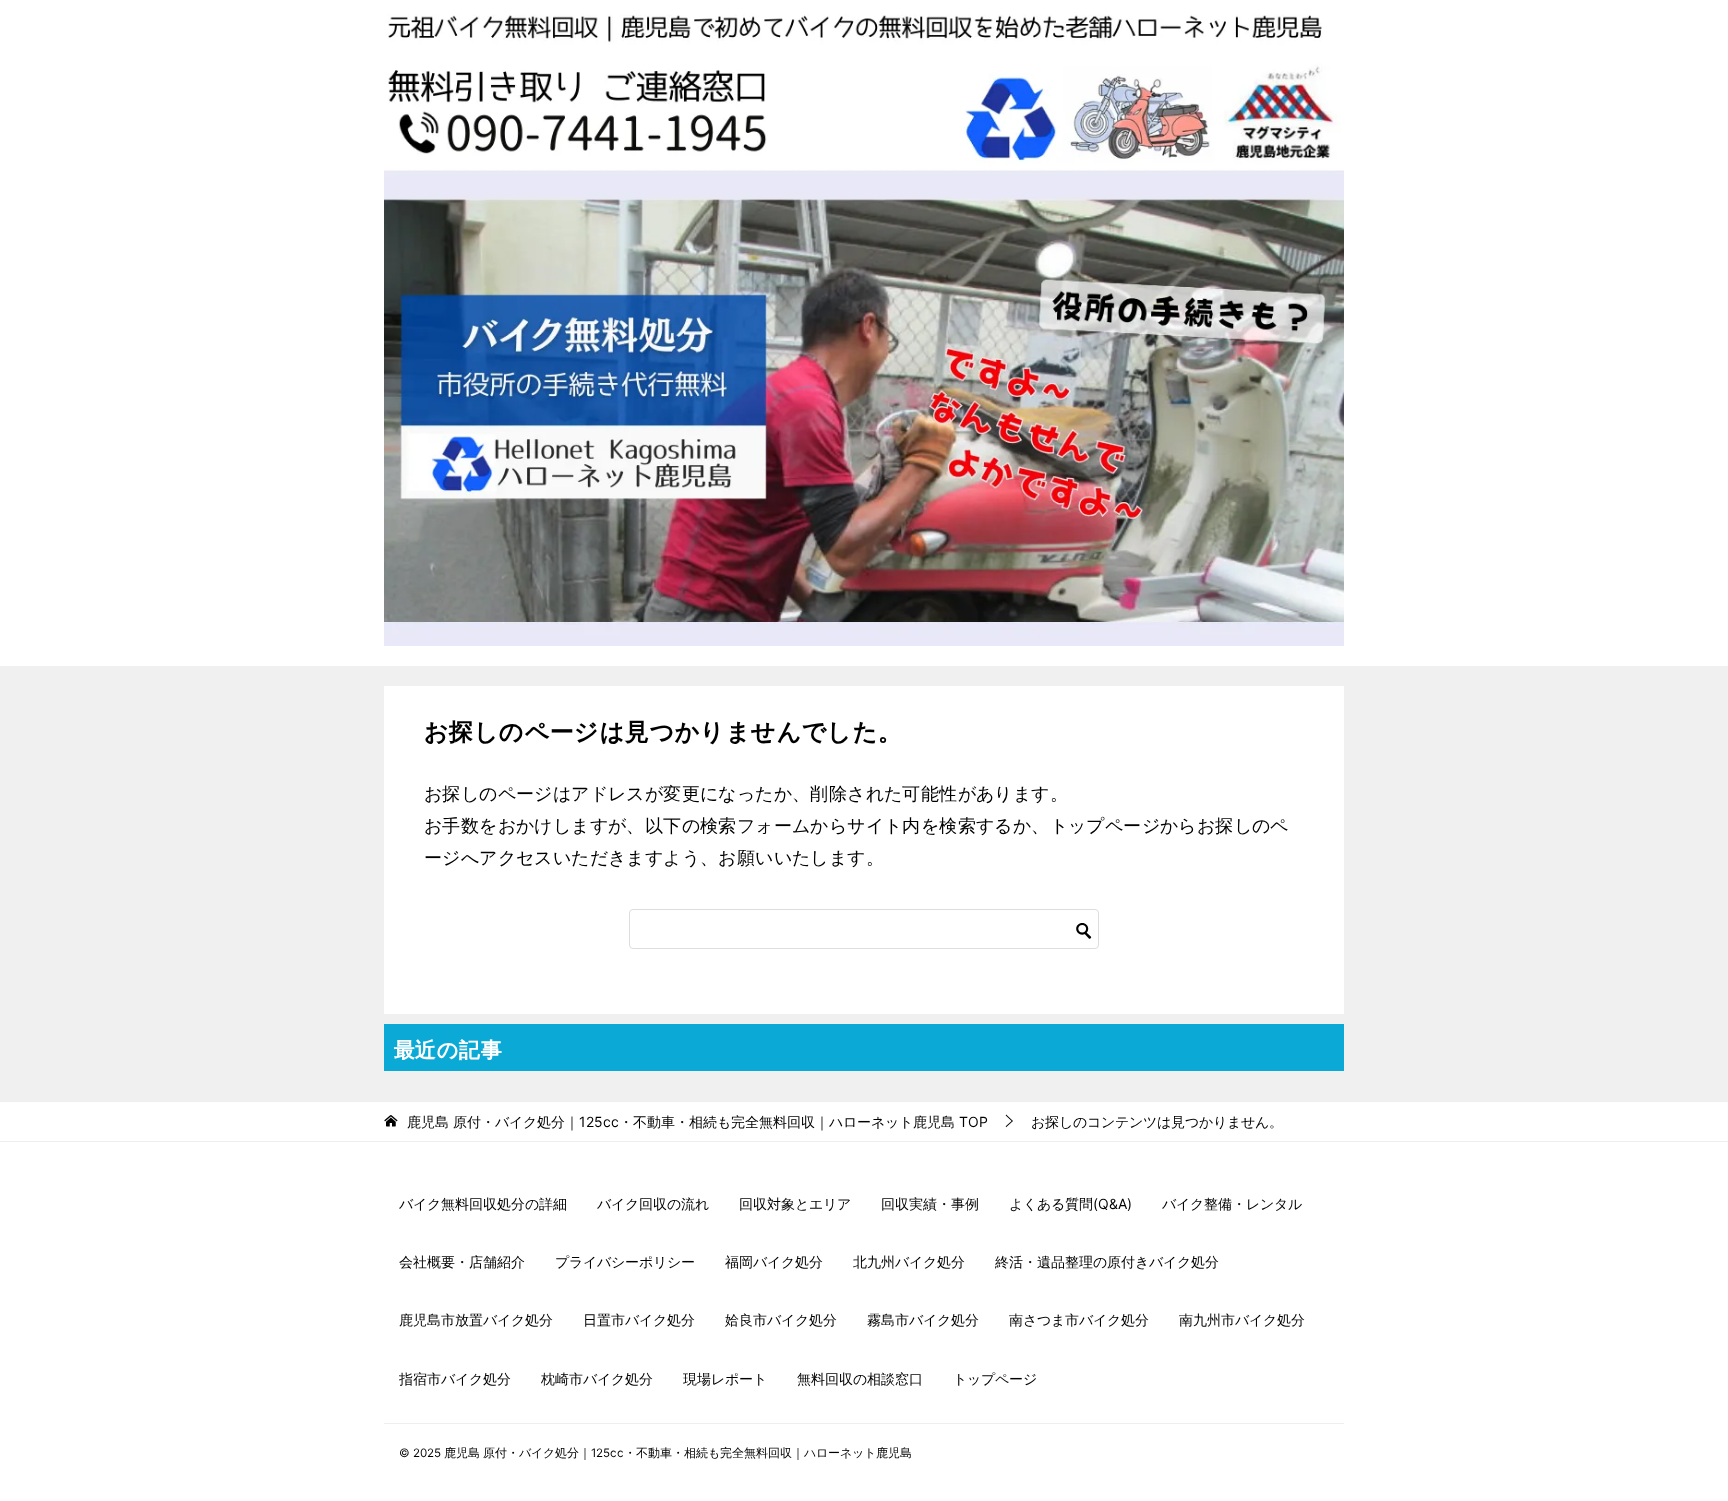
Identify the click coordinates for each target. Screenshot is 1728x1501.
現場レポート (725, 1378)
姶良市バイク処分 (781, 1319)
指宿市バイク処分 (455, 1378)
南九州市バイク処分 (1242, 1319)
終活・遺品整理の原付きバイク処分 (1107, 1261)
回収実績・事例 (930, 1203)
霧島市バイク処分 (923, 1319)
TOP (697, 1122)
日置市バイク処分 (639, 1319)
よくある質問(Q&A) (1070, 1203)
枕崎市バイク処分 (597, 1378)
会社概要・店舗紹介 (462, 1261)
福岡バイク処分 (774, 1261)
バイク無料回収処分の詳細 (483, 1203)
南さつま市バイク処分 (1079, 1319)
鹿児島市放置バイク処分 (476, 1319)
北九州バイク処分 (909, 1261)
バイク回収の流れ (653, 1203)
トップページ (995, 1378)
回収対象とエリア (795, 1203)
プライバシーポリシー (625, 1261)
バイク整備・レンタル (1232, 1203)
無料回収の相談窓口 (860, 1378)
